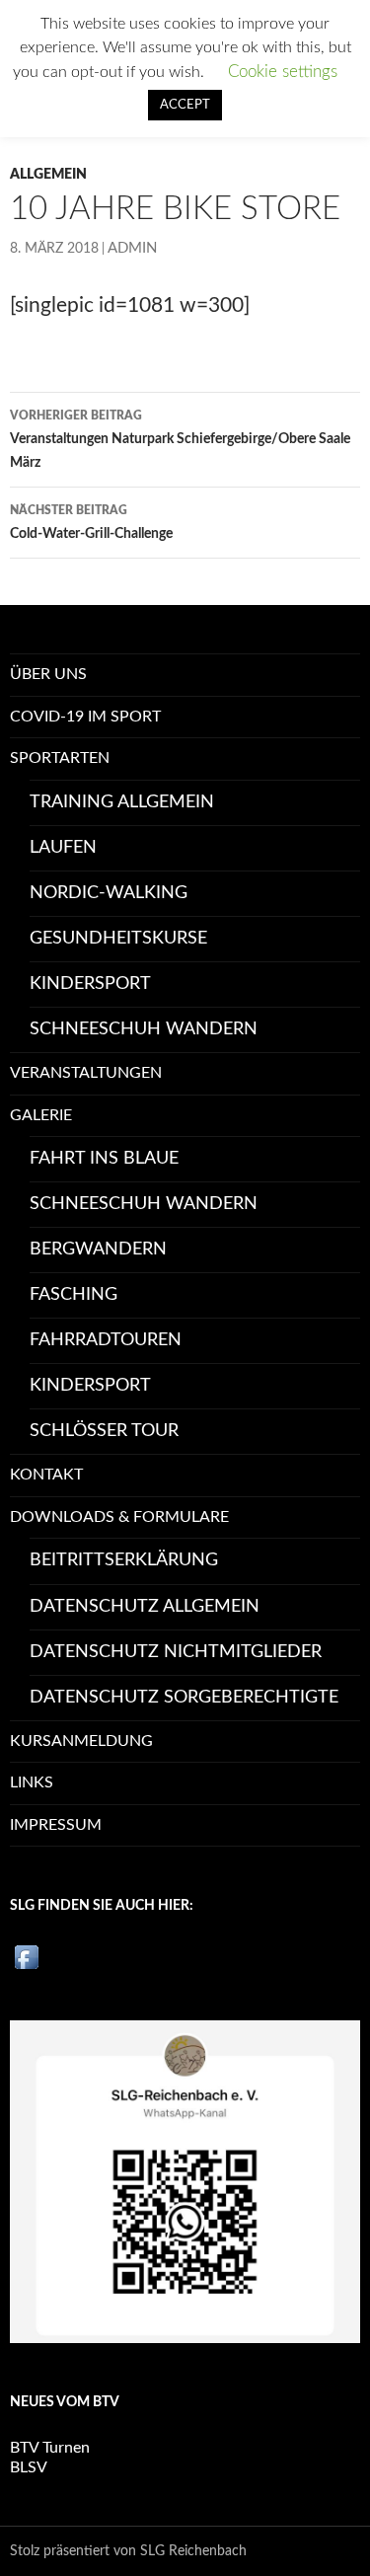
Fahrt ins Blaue (104, 1159)
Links (32, 1782)
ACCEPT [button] (185, 105)
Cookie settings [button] (283, 72)
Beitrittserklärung (124, 1560)
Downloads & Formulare (119, 1517)
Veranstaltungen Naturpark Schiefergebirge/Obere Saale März (180, 440)
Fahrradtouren (106, 1340)
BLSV (29, 2467)
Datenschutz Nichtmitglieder (176, 1652)
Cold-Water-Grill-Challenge (91, 523)
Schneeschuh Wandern (144, 1029)
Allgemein (48, 175)
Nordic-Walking (109, 893)
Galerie (41, 1115)
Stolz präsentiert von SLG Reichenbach (128, 2551)
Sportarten (60, 758)
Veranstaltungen (86, 1073)
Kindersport (90, 984)
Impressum (56, 1825)
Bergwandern (98, 1250)
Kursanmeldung (81, 1741)
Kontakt (46, 1475)
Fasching (74, 1295)
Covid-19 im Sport (85, 717)
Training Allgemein (122, 802)
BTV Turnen (50, 2448)
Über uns (48, 674)
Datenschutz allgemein (145, 1607)
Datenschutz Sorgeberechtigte (184, 1698)
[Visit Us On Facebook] (26, 1956)
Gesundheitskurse (118, 939)
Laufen (63, 848)
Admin (132, 248)
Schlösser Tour (104, 1431)
